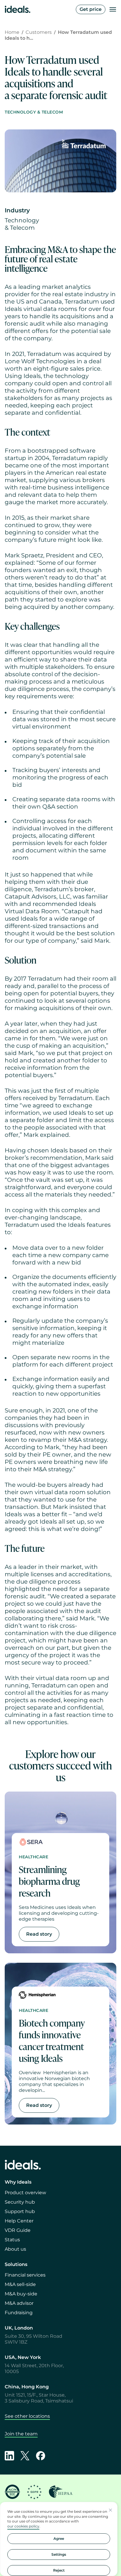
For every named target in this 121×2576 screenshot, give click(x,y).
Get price (91, 9)
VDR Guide (18, 2230)
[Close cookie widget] (110, 2510)
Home (12, 32)
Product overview (25, 2193)
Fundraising (19, 2313)
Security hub (20, 2202)
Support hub (20, 2211)
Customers (39, 32)
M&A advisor (19, 2303)
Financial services (25, 2275)
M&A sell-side (20, 2284)
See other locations (27, 2416)
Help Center (19, 2221)
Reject (59, 2570)
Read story (39, 1934)
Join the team (21, 2434)
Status (12, 2240)
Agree (59, 2538)
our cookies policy (23, 2526)
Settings (59, 2554)
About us (15, 2249)
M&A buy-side (21, 2294)
